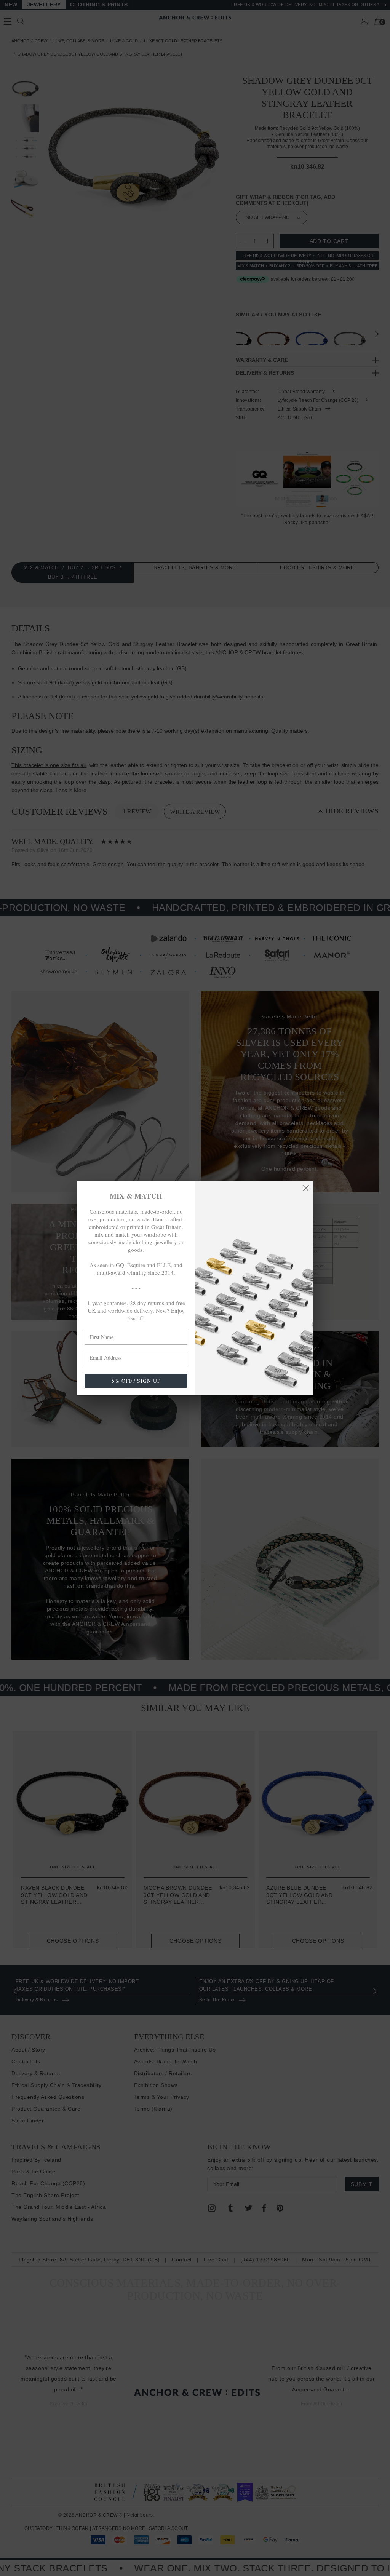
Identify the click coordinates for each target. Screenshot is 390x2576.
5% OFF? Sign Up (136, 1381)
